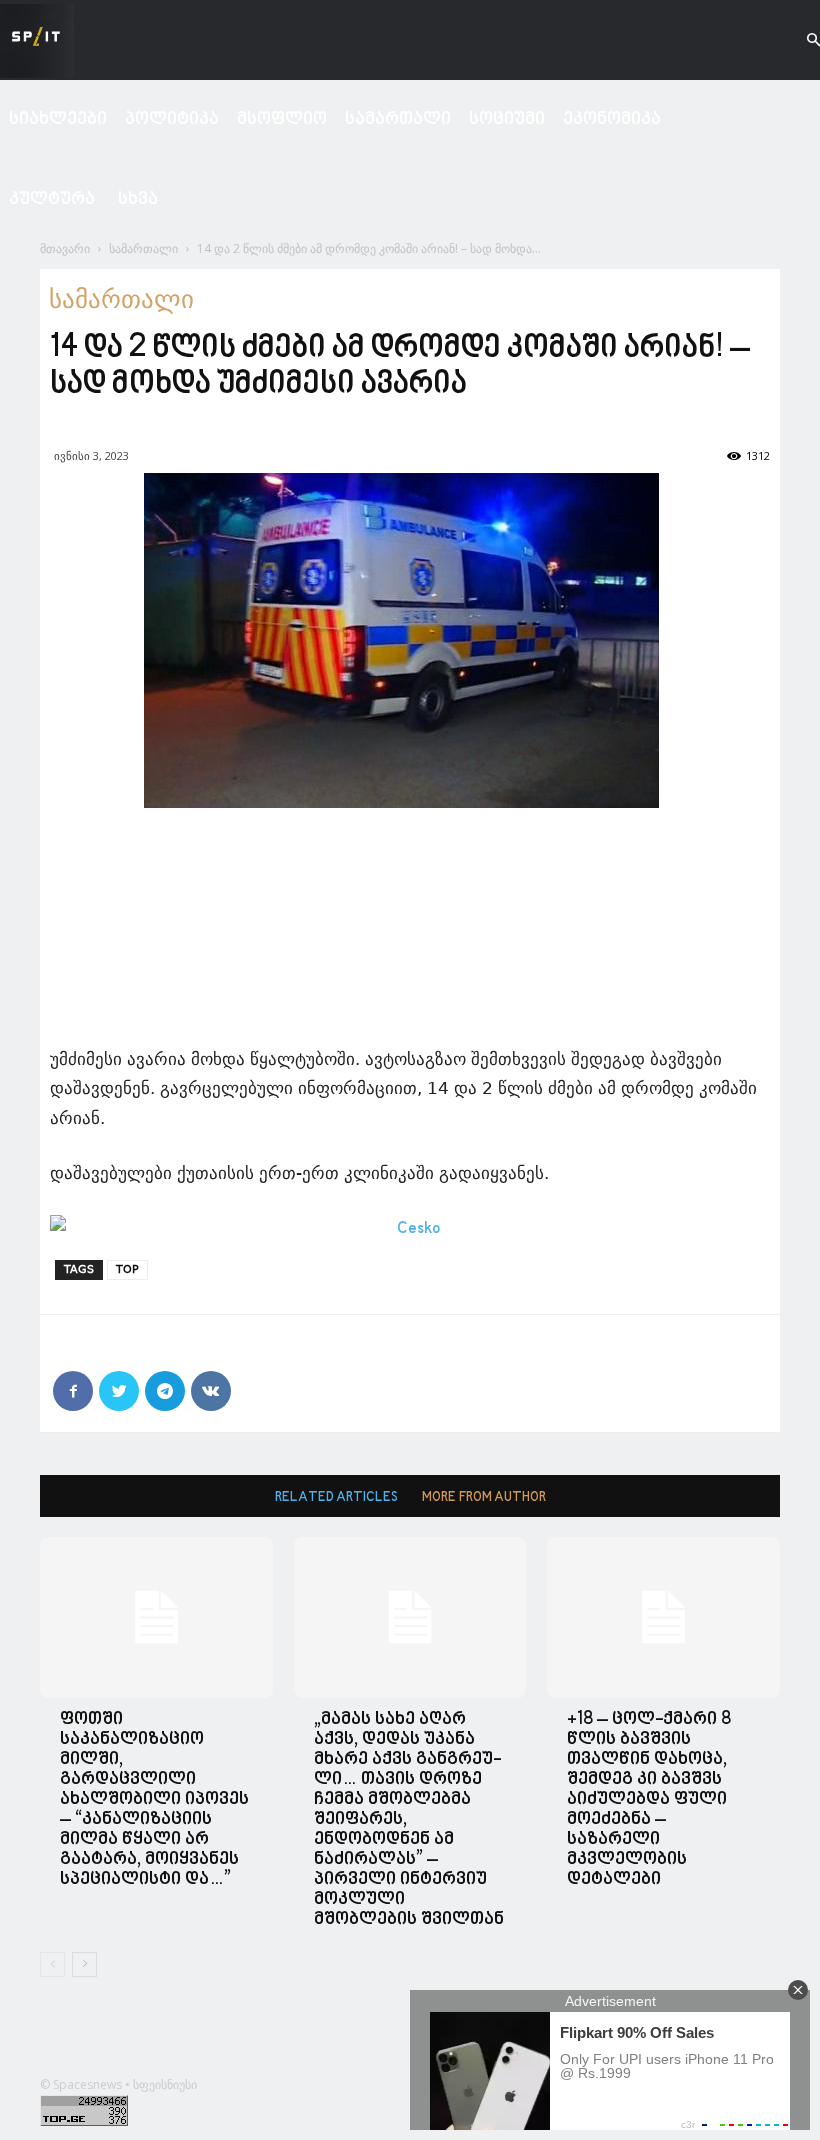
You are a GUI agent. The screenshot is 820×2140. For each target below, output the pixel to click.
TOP (127, 1269)
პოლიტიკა (172, 119)
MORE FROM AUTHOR (484, 1497)
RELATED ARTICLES (336, 1497)
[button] (796, 40)
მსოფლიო (282, 119)
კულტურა (52, 199)
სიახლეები (58, 119)
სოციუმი (507, 119)
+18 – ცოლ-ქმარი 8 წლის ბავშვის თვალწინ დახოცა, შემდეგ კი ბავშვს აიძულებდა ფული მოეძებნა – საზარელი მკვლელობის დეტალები (649, 1799)
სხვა (138, 199)
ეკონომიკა (612, 119)
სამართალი (398, 119)
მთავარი (65, 248)
